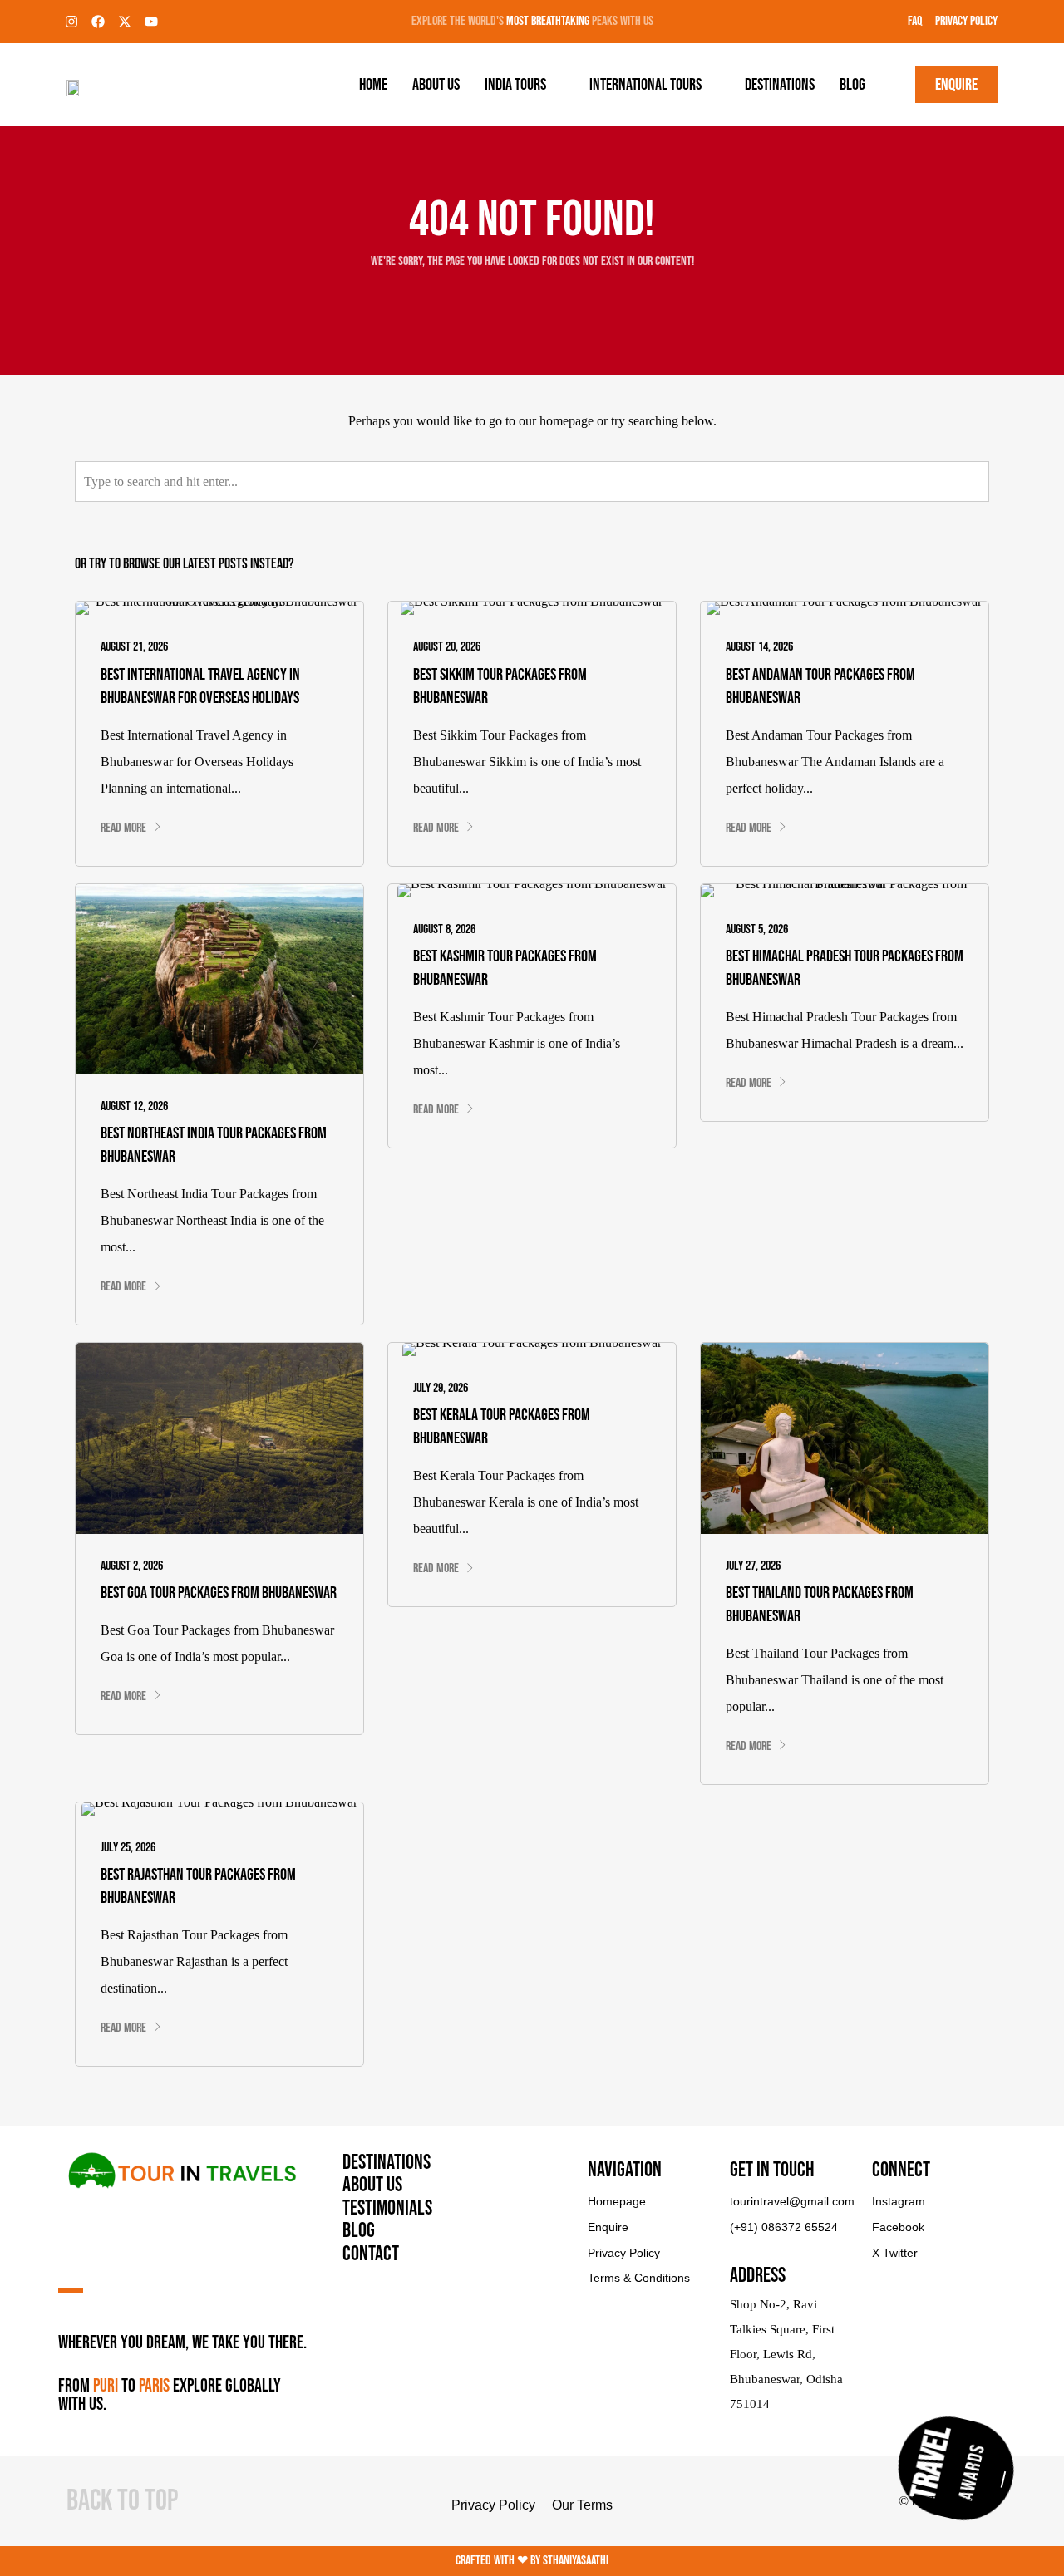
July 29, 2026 (441, 1388)
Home (373, 85)
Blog (852, 85)
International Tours (645, 85)
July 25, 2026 (128, 1848)
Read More (123, 828)
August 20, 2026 (447, 647)
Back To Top (123, 2501)
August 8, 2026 (444, 929)
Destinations (780, 85)
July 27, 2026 (753, 1566)
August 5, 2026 (757, 929)
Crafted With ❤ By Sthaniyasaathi (532, 2561)
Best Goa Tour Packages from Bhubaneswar (219, 1593)
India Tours (515, 85)
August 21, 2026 (134, 647)
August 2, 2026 (132, 1566)
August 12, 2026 (134, 1106)
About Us (436, 85)
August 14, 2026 (759, 647)
